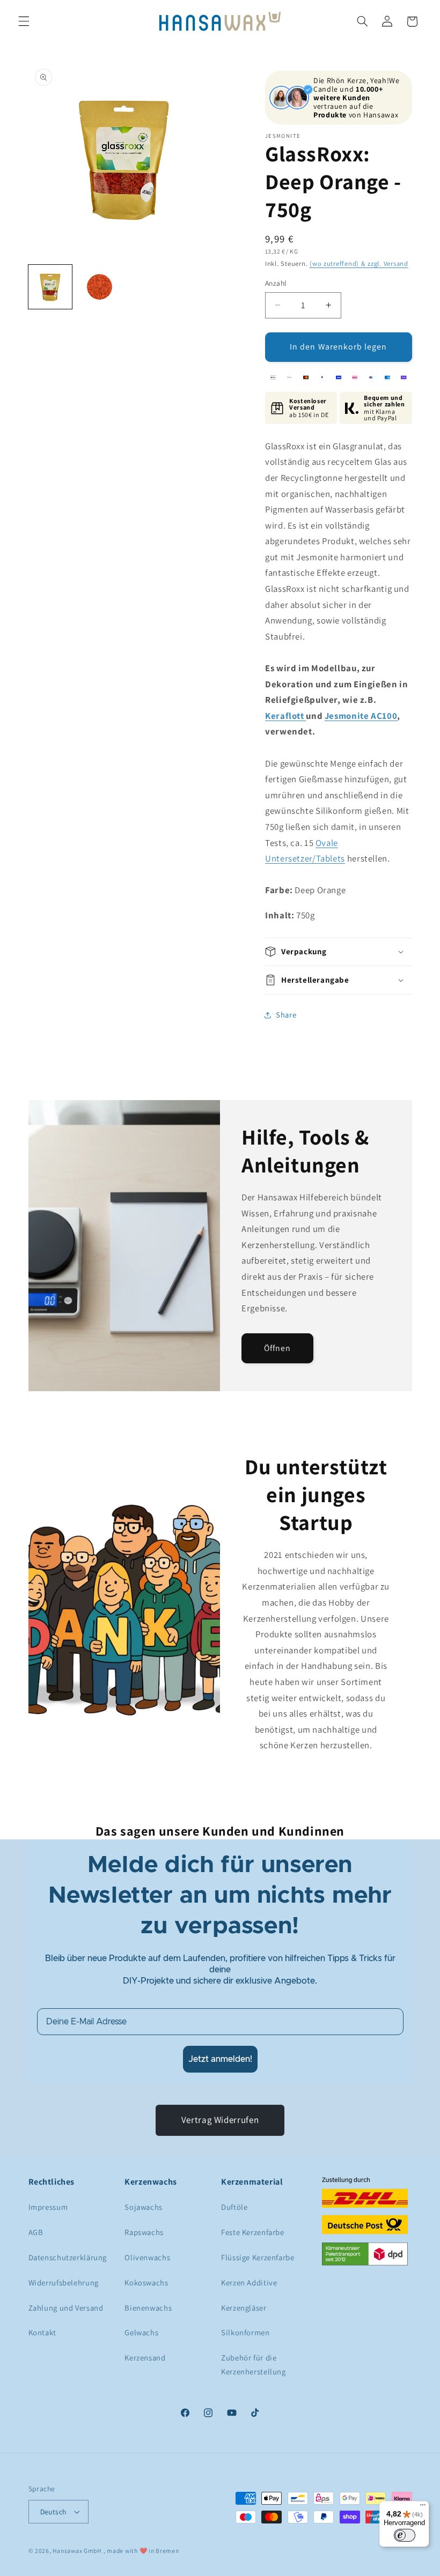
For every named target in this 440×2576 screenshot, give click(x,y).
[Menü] (423, 2507)
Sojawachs (144, 2207)
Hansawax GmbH (77, 2551)
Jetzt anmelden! (220, 2059)
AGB (36, 2232)
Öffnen (277, 1348)
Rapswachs (144, 2232)
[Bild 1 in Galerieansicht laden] (50, 287)
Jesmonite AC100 (361, 716)
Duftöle (234, 2207)
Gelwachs (141, 2332)
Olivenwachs (147, 2257)
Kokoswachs (146, 2282)
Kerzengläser (244, 2308)
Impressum (48, 2207)
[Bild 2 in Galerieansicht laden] (100, 287)
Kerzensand (145, 2358)
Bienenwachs (148, 2308)
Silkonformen (245, 2332)
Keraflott (285, 716)
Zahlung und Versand (66, 2308)
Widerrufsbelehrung (64, 2282)
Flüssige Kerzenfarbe (258, 2257)
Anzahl (276, 283)
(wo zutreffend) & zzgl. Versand (359, 263)
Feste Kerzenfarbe (253, 2232)
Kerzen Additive (249, 2282)
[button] (24, 21)
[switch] (405, 2535)
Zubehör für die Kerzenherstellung (254, 2365)
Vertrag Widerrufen (220, 2120)
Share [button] (286, 1015)
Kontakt (42, 2332)
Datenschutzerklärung (68, 2257)
